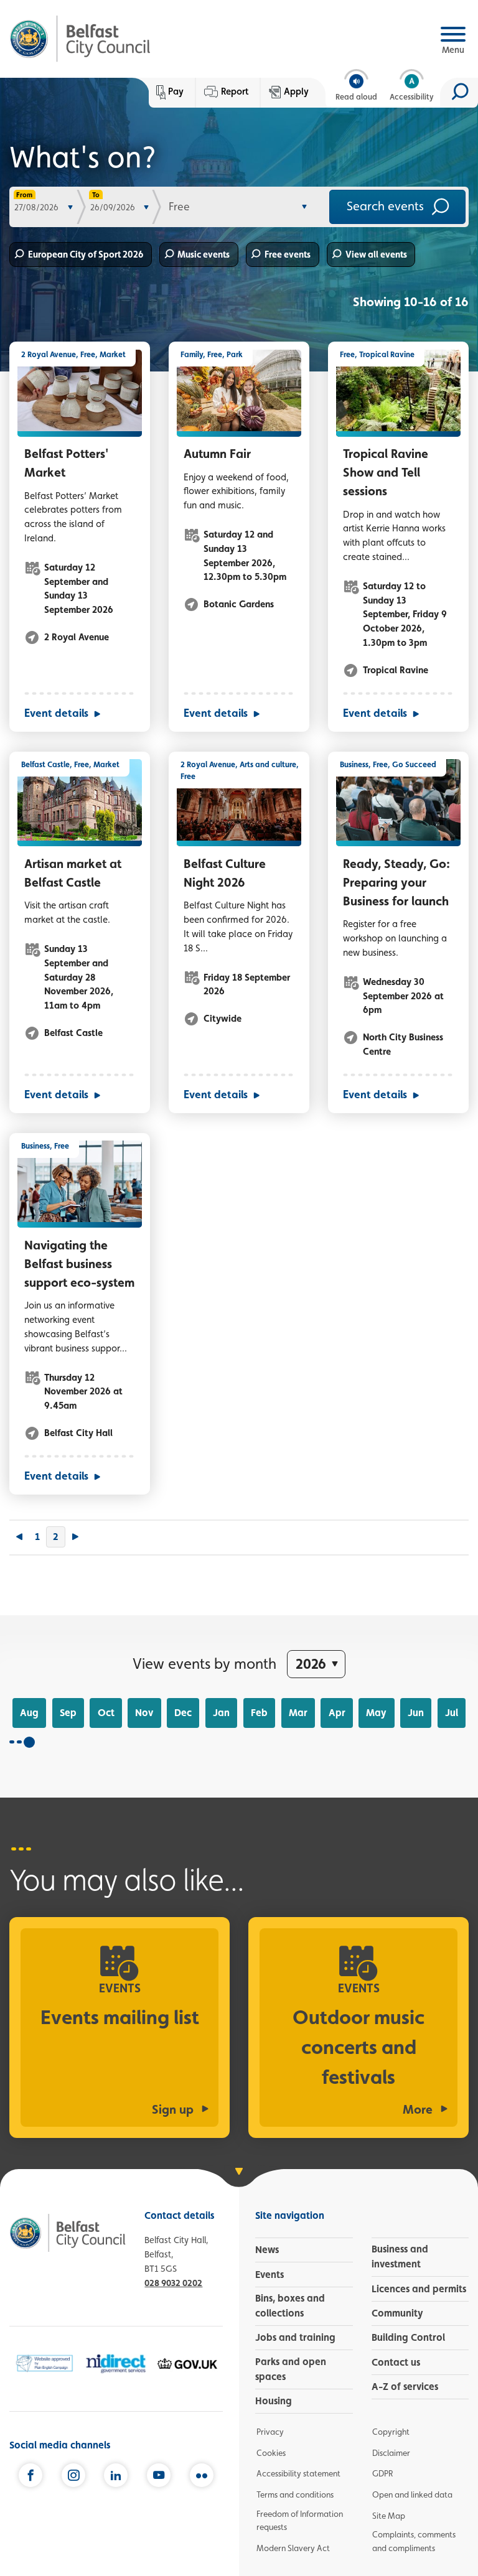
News (267, 2250)
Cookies (271, 2453)
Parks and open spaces (291, 2369)
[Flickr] (202, 2476)
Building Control (408, 2337)
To (96, 195)
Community (397, 2313)
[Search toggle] (459, 93)
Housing (274, 2401)
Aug (29, 1713)
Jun (416, 1713)
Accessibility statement (298, 2473)
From (24, 195)
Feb (259, 1713)
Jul (452, 1713)
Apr (337, 1713)
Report (235, 91)
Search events (387, 205)
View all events (376, 254)
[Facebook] (30, 2476)
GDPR (382, 2473)
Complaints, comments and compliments (414, 2541)
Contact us (396, 2362)
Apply (296, 91)
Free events (288, 254)
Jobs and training (295, 2337)
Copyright (391, 2432)
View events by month (204, 1664)
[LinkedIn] (116, 2476)
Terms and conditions (295, 2494)
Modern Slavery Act (293, 2548)
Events (269, 2275)
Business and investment (400, 2256)
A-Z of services (405, 2387)
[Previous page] (19, 1538)
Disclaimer (391, 2453)
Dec (183, 1713)
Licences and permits (419, 2289)
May (376, 1713)
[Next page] (75, 1538)
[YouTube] (159, 2476)
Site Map (389, 2516)
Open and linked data (412, 2494)
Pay (176, 91)
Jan (221, 1713)
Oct (106, 1713)
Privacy (270, 2432)
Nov (144, 1713)
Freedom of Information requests (300, 2521)
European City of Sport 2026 (86, 254)
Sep (68, 1713)
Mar (298, 1713)
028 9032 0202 (173, 2283)
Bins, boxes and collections (290, 2306)
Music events (204, 254)
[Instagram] (73, 2476)
